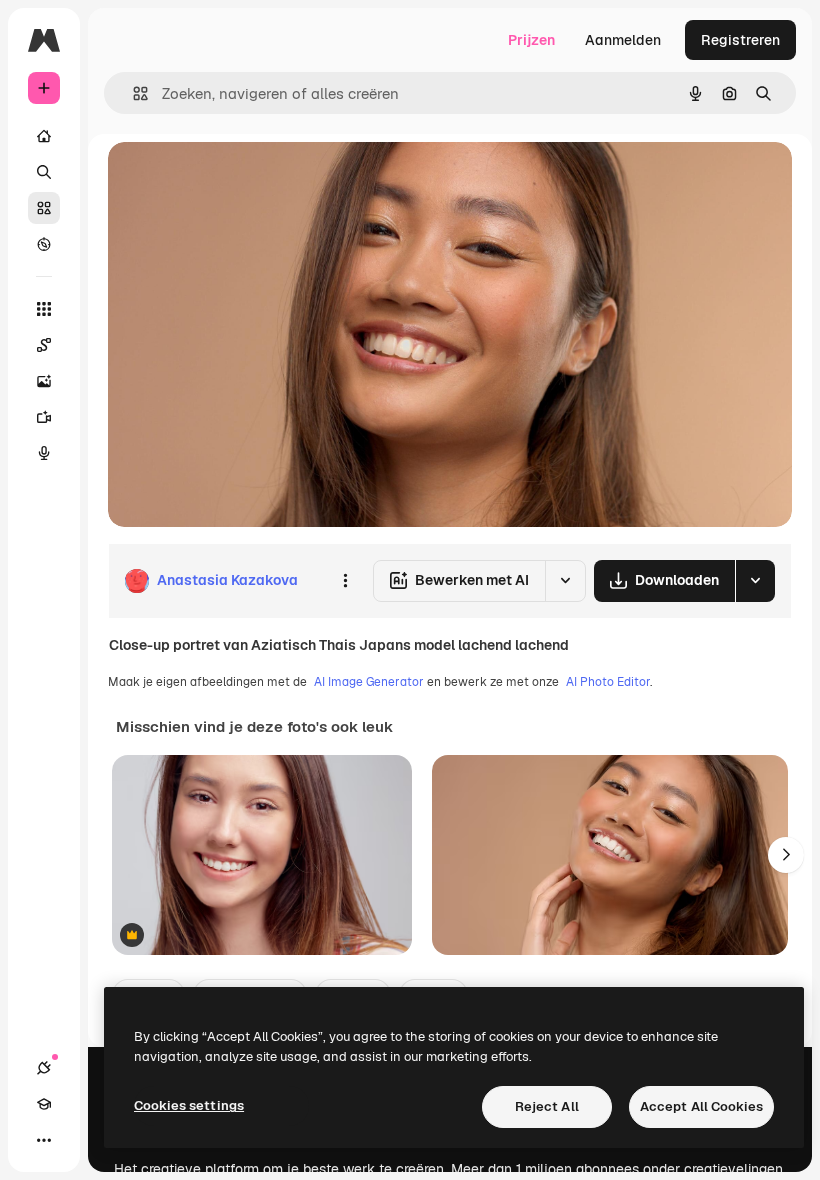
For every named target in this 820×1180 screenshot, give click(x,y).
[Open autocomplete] (132, 93)
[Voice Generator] (44, 453)
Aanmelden (623, 40)
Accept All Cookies (701, 1106)
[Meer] (44, 1140)
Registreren (740, 40)
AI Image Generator (369, 682)
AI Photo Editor (608, 682)
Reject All (547, 1106)
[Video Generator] (44, 417)
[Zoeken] (44, 172)
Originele (239, 179)
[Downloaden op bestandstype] (755, 581)
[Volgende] (786, 855)
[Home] (44, 136)
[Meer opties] (345, 581)
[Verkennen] (44, 244)
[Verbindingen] (44, 1068)
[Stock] (44, 208)
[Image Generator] (44, 381)
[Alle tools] (44, 309)
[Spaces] (44, 345)
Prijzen (531, 40)
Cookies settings (189, 1105)
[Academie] (44, 1104)
